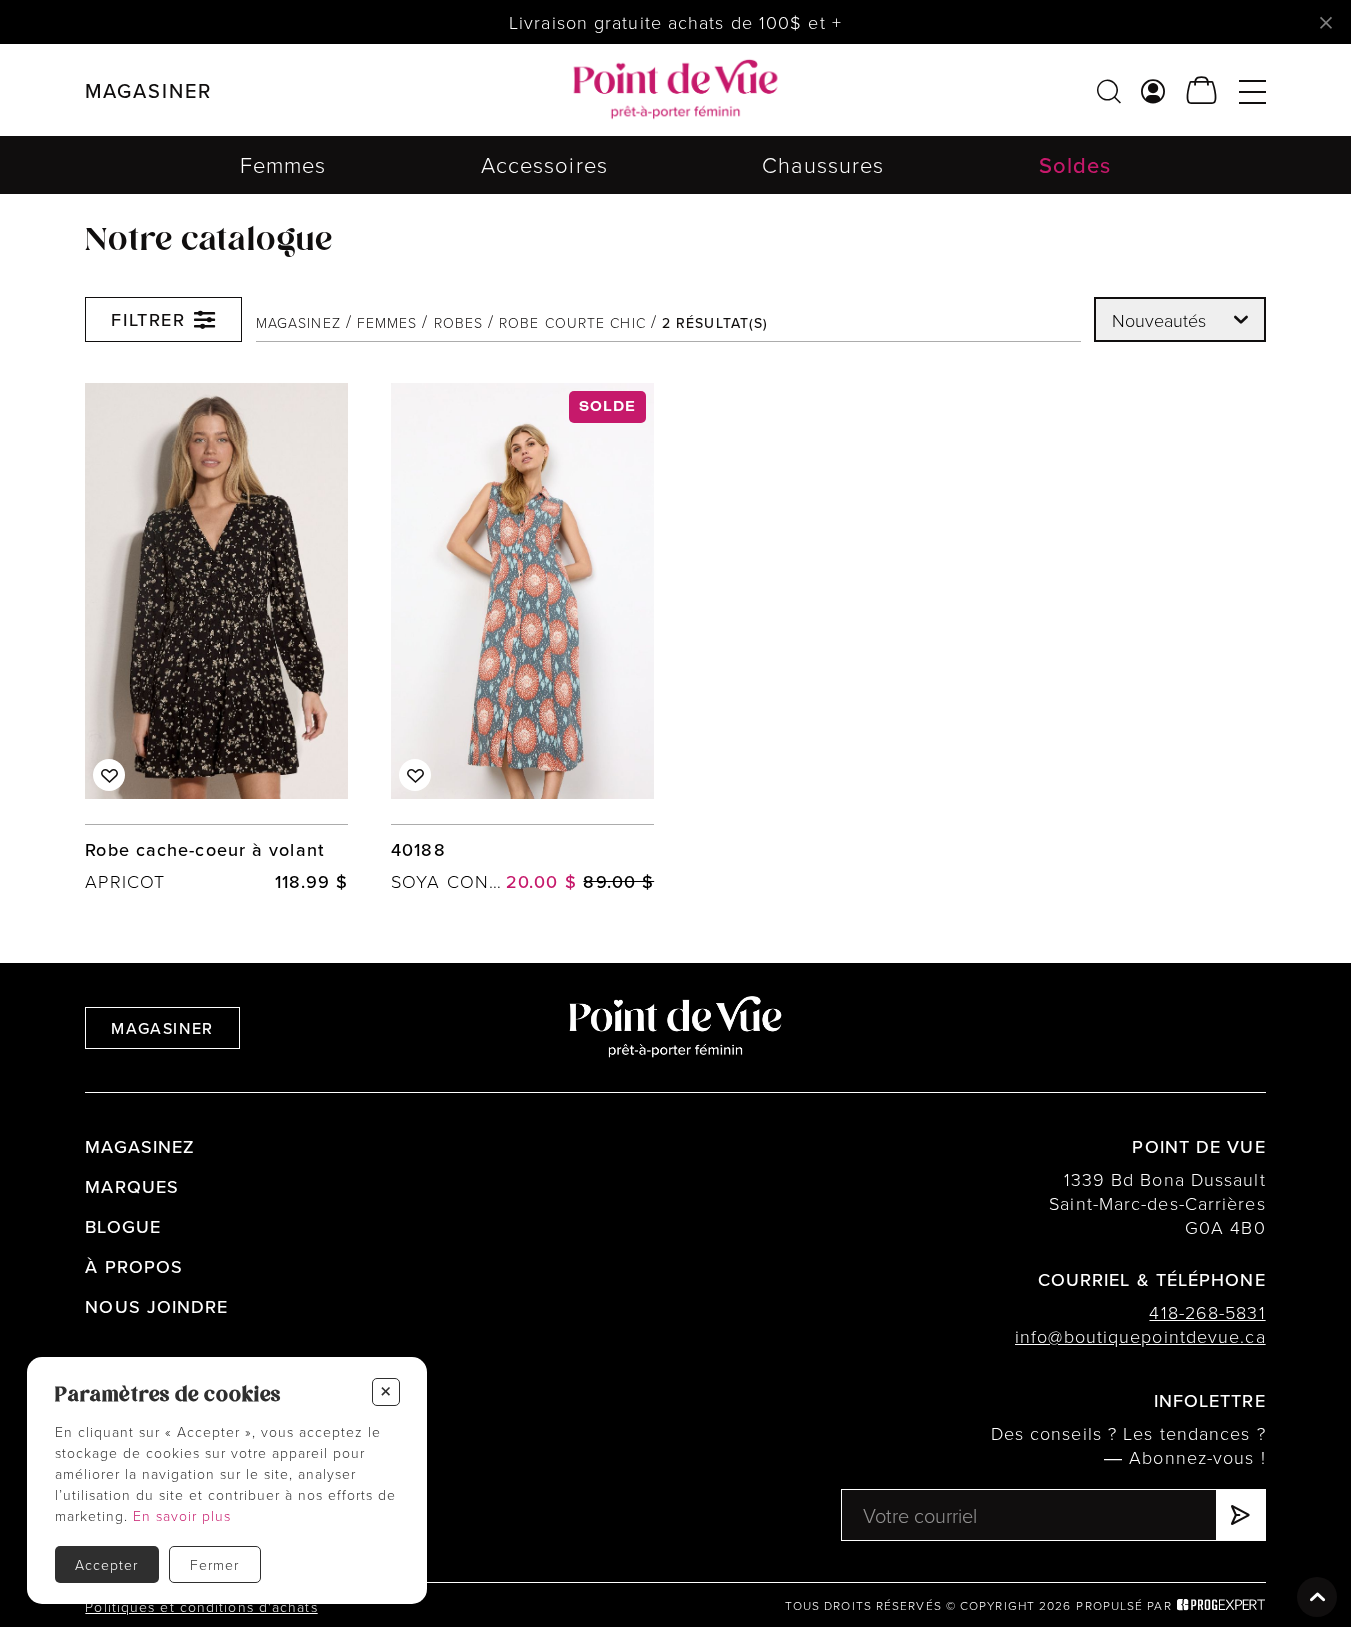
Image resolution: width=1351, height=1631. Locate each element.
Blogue (123, 1226)
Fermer (214, 1564)
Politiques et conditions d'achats (201, 1606)
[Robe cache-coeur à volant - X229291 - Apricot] (216, 638)
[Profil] (1153, 90)
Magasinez (298, 322)
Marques (132, 1186)
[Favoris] (109, 775)
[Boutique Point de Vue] (675, 90)
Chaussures (823, 164)
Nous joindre (156, 1306)
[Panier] (1202, 90)
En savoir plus (182, 1515)
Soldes (1075, 164)
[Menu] (1252, 90)
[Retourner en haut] (1317, 1597)
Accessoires (544, 164)
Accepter (106, 1564)
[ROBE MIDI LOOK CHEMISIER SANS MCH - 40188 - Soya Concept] (522, 638)
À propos (134, 1266)
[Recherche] (1109, 90)
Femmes (283, 164)
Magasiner (162, 1028)
